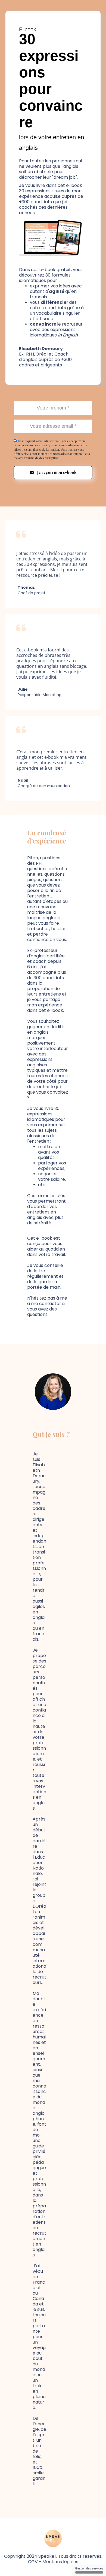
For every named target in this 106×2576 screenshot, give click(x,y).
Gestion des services (89, 2568)
